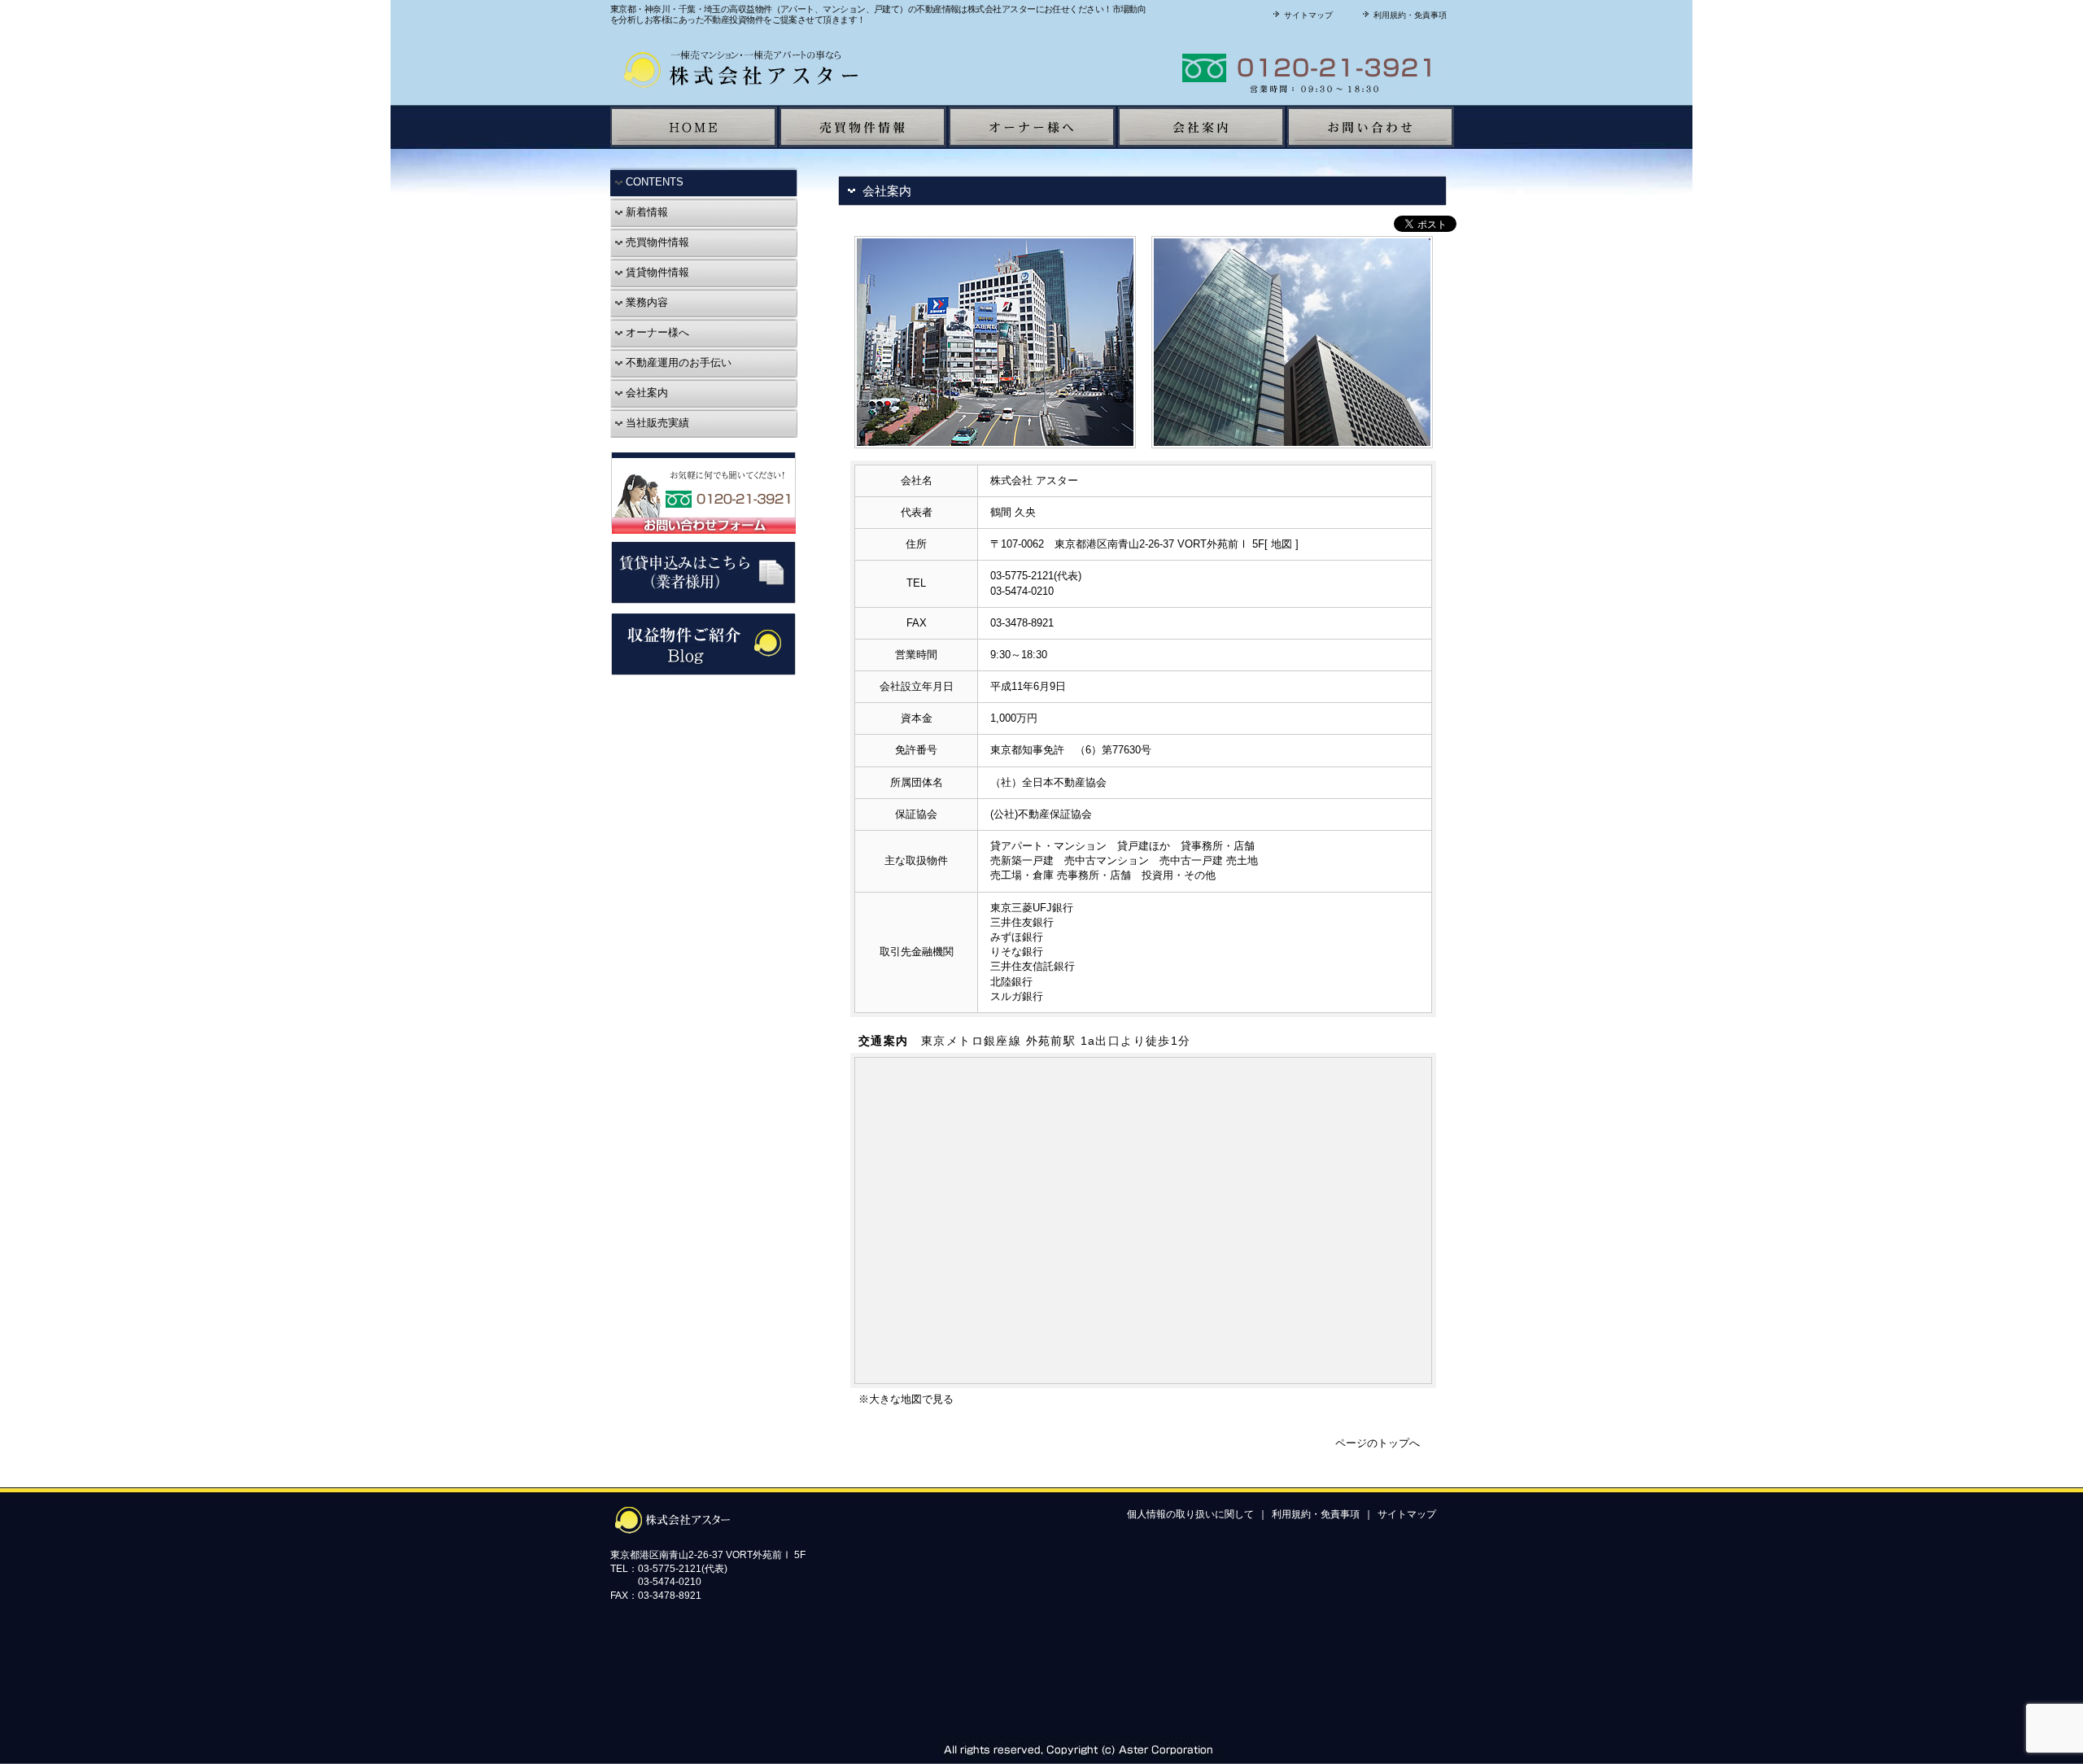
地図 (1282, 544)
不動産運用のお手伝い (677, 362)
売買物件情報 (656, 242)
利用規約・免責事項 (1409, 15)
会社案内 (645, 393)
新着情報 (645, 212)
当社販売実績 (656, 423)
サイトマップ (1307, 15)
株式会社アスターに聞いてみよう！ (1249, 68)
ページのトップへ (1378, 1443)
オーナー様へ (656, 332)
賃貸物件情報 (656, 272)
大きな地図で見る (911, 1399)
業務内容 (645, 302)
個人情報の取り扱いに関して (1190, 1514)
